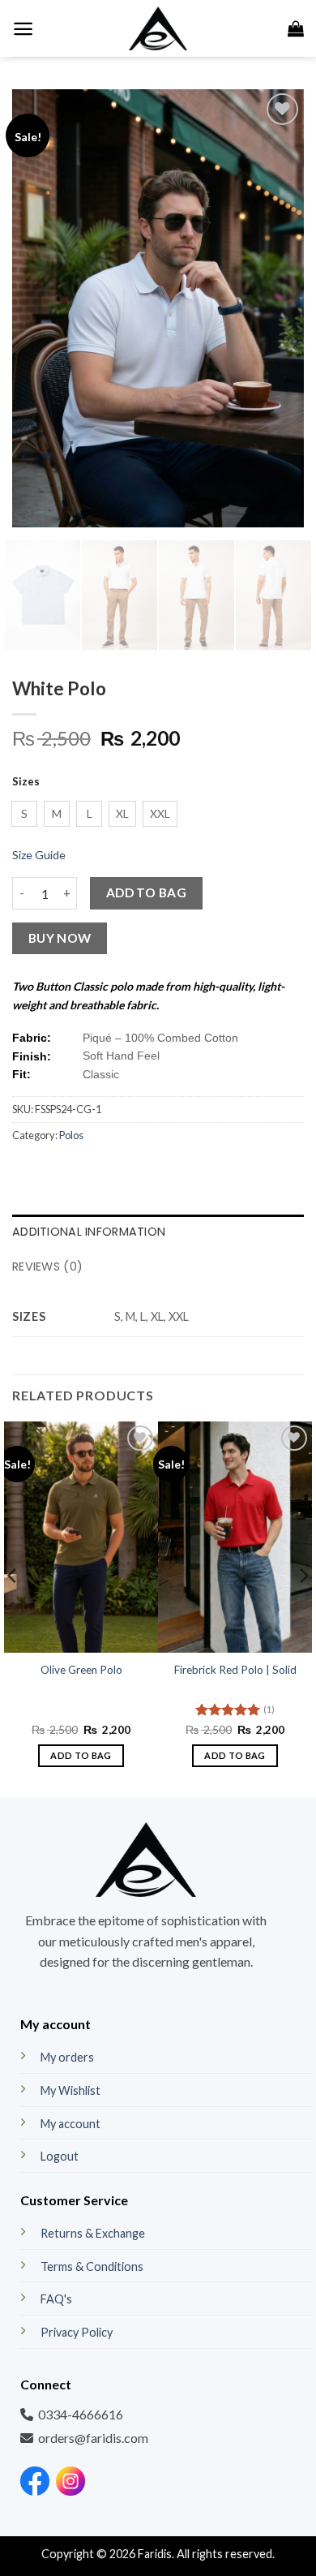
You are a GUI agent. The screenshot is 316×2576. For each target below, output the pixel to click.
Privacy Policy (77, 2332)
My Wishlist (70, 2090)
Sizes (26, 782)
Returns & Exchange (93, 2233)
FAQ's (56, 2299)
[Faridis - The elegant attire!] (158, 28)
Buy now (60, 938)
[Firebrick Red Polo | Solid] (235, 1537)
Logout (60, 2156)
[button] (23, 29)
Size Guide (39, 855)
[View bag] (296, 28)
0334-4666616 (81, 2414)
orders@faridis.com (93, 2438)
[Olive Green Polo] (81, 1537)
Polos (71, 1135)
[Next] (278, 308)
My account (70, 2124)
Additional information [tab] (89, 1232)
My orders (67, 2057)
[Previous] (38, 308)
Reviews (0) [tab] (47, 1266)
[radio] (24, 814)
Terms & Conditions (92, 2266)
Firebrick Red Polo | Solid (235, 1670)
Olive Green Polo (81, 1670)
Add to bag (147, 892)
